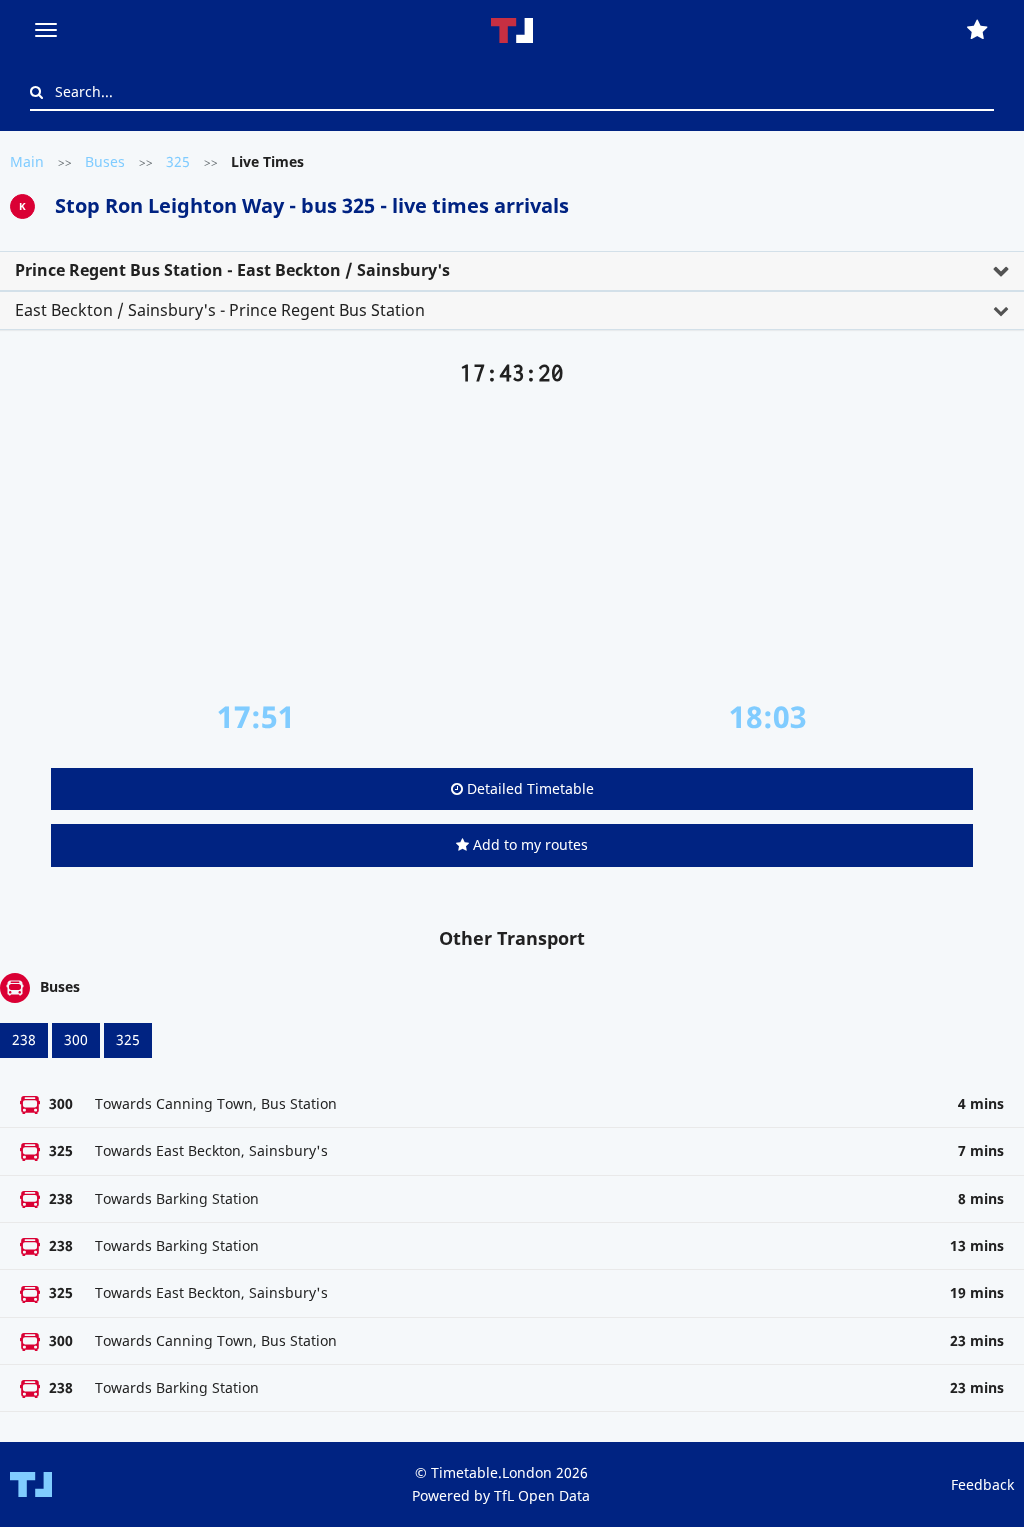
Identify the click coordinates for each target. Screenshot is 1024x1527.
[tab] (512, 271)
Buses (105, 161)
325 (178, 161)
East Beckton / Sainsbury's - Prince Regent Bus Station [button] (220, 310)
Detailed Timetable (528, 788)
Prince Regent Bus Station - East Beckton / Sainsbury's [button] (232, 270)
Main (27, 161)
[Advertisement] (512, 543)
